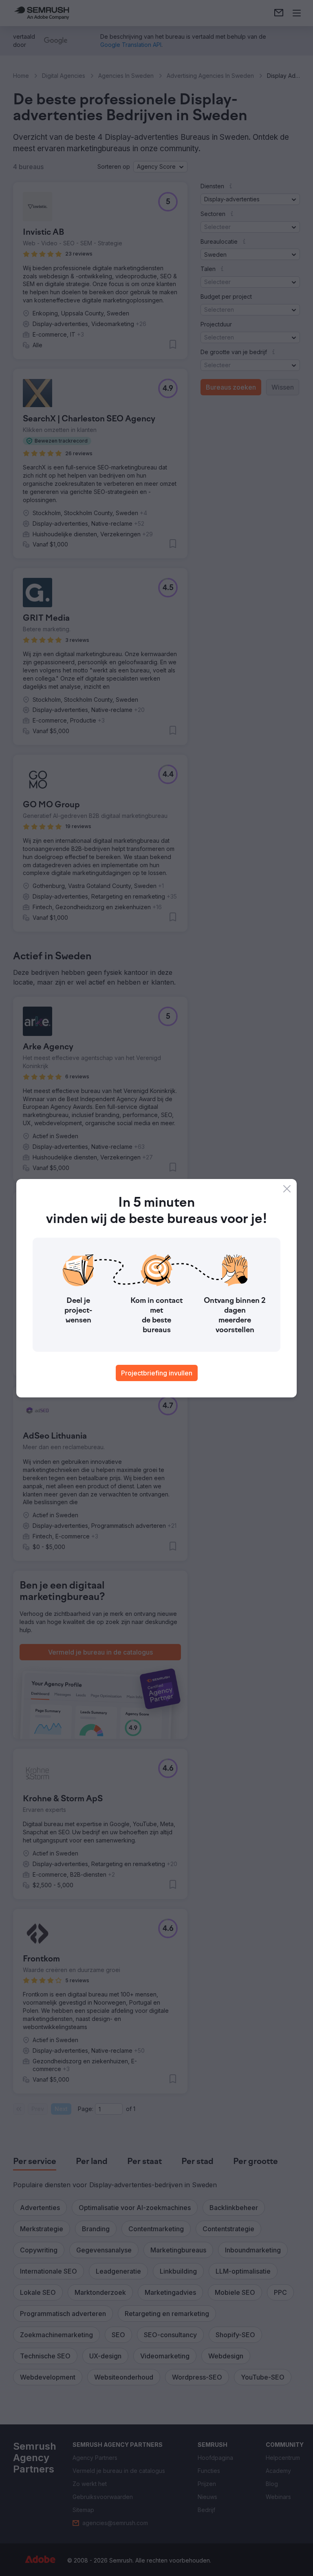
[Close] (287, 1189)
